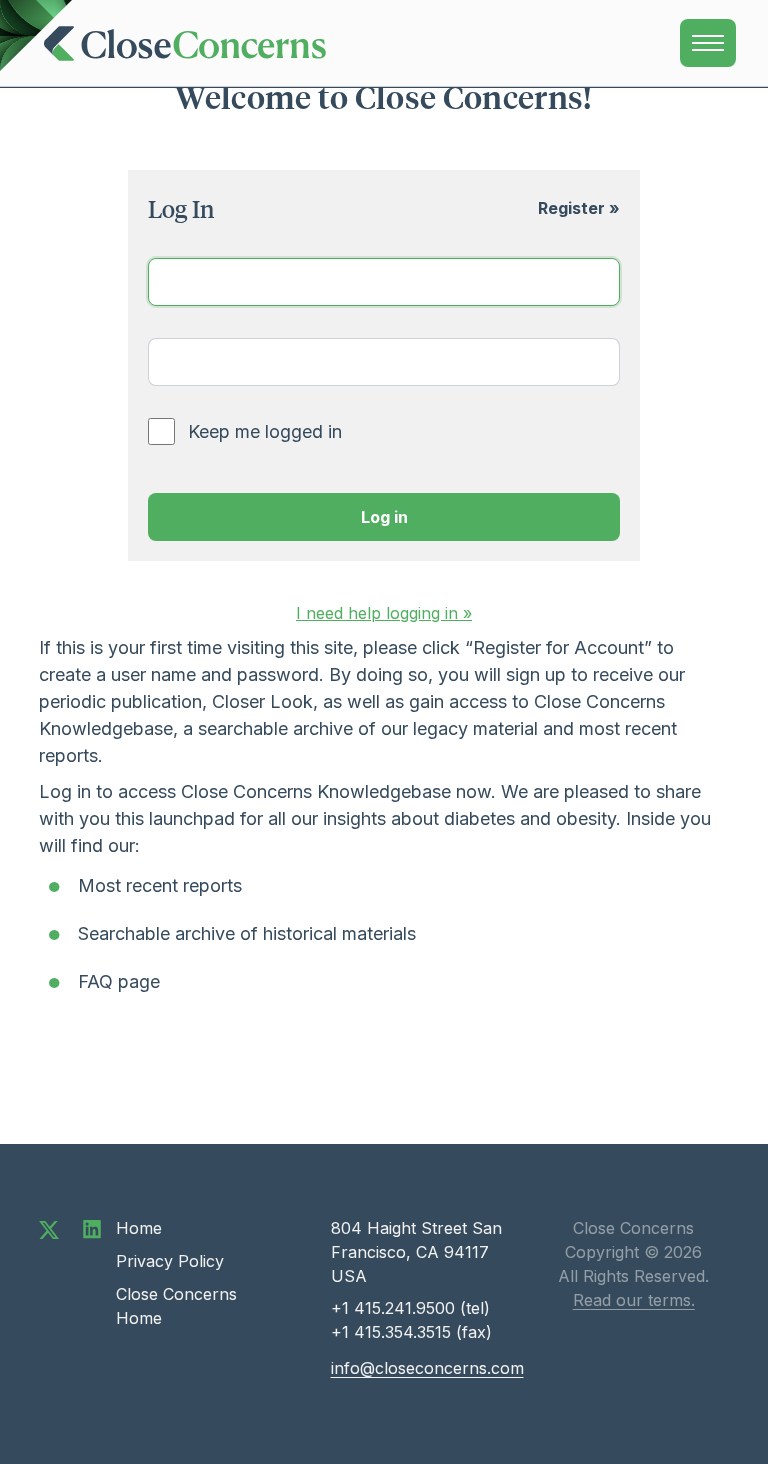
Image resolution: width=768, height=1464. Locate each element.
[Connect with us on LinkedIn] (92, 1228)
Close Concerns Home (176, 1306)
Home (139, 1228)
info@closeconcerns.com (427, 1368)
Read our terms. (634, 1300)
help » (384, 613)
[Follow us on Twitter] (49, 1228)
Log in (384, 517)
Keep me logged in (265, 431)
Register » (579, 208)
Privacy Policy (170, 1261)
